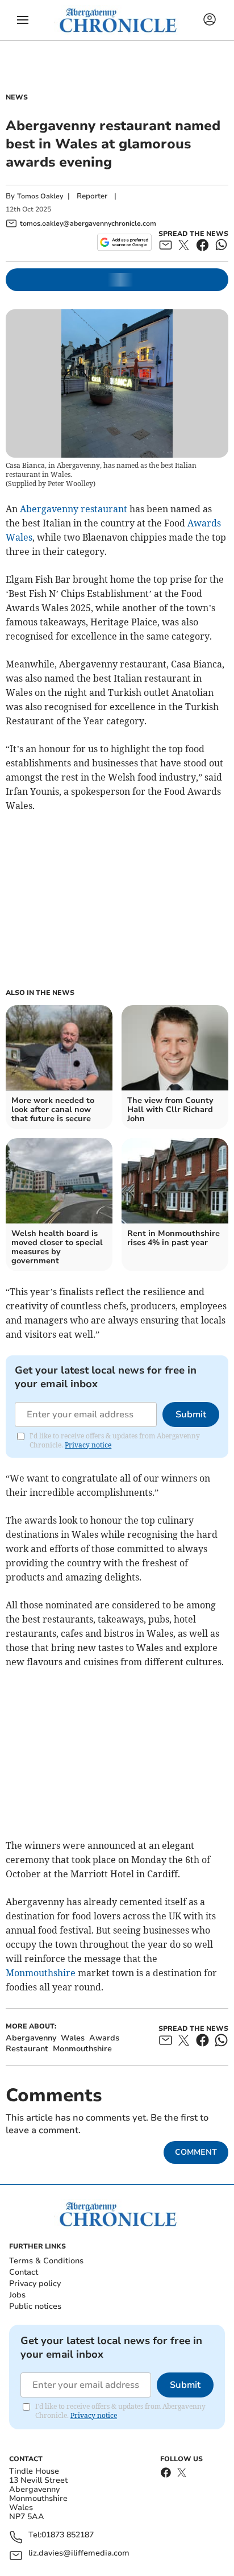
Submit (191, 1414)
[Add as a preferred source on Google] (124, 242)
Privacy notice (88, 1445)
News (17, 97)
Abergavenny (49, 509)
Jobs (17, 2295)
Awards (204, 523)
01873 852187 (68, 2535)
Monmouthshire (41, 1973)
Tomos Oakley (40, 196)
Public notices (35, 2306)
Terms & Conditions (46, 2261)
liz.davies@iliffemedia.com (79, 2554)
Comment (196, 2152)
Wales (19, 537)
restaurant (104, 509)
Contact (24, 2272)
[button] (23, 20)
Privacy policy (35, 2283)
